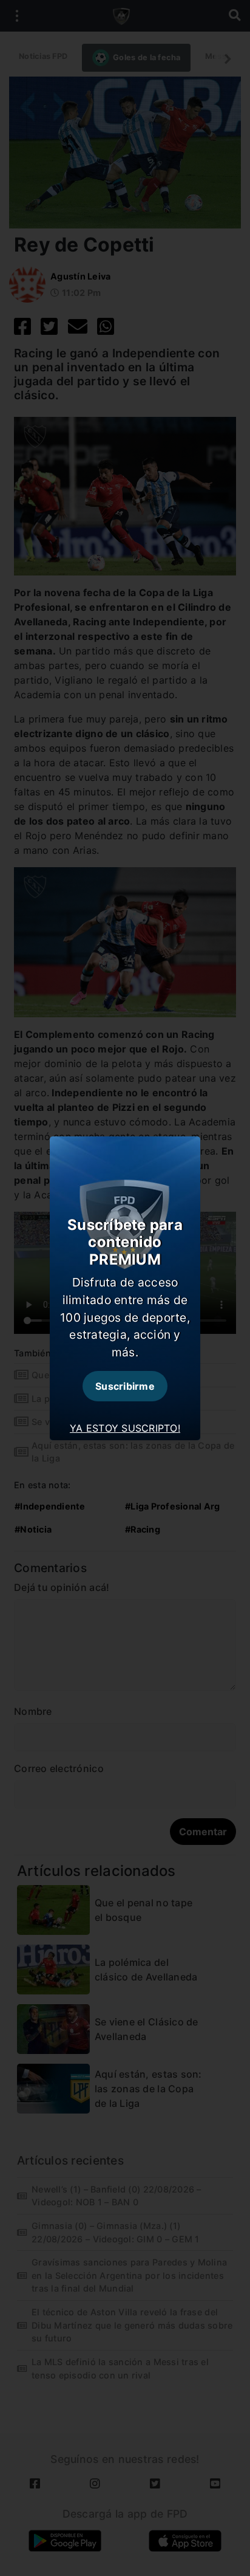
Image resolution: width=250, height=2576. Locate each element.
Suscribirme (125, 1386)
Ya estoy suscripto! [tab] (125, 1428)
